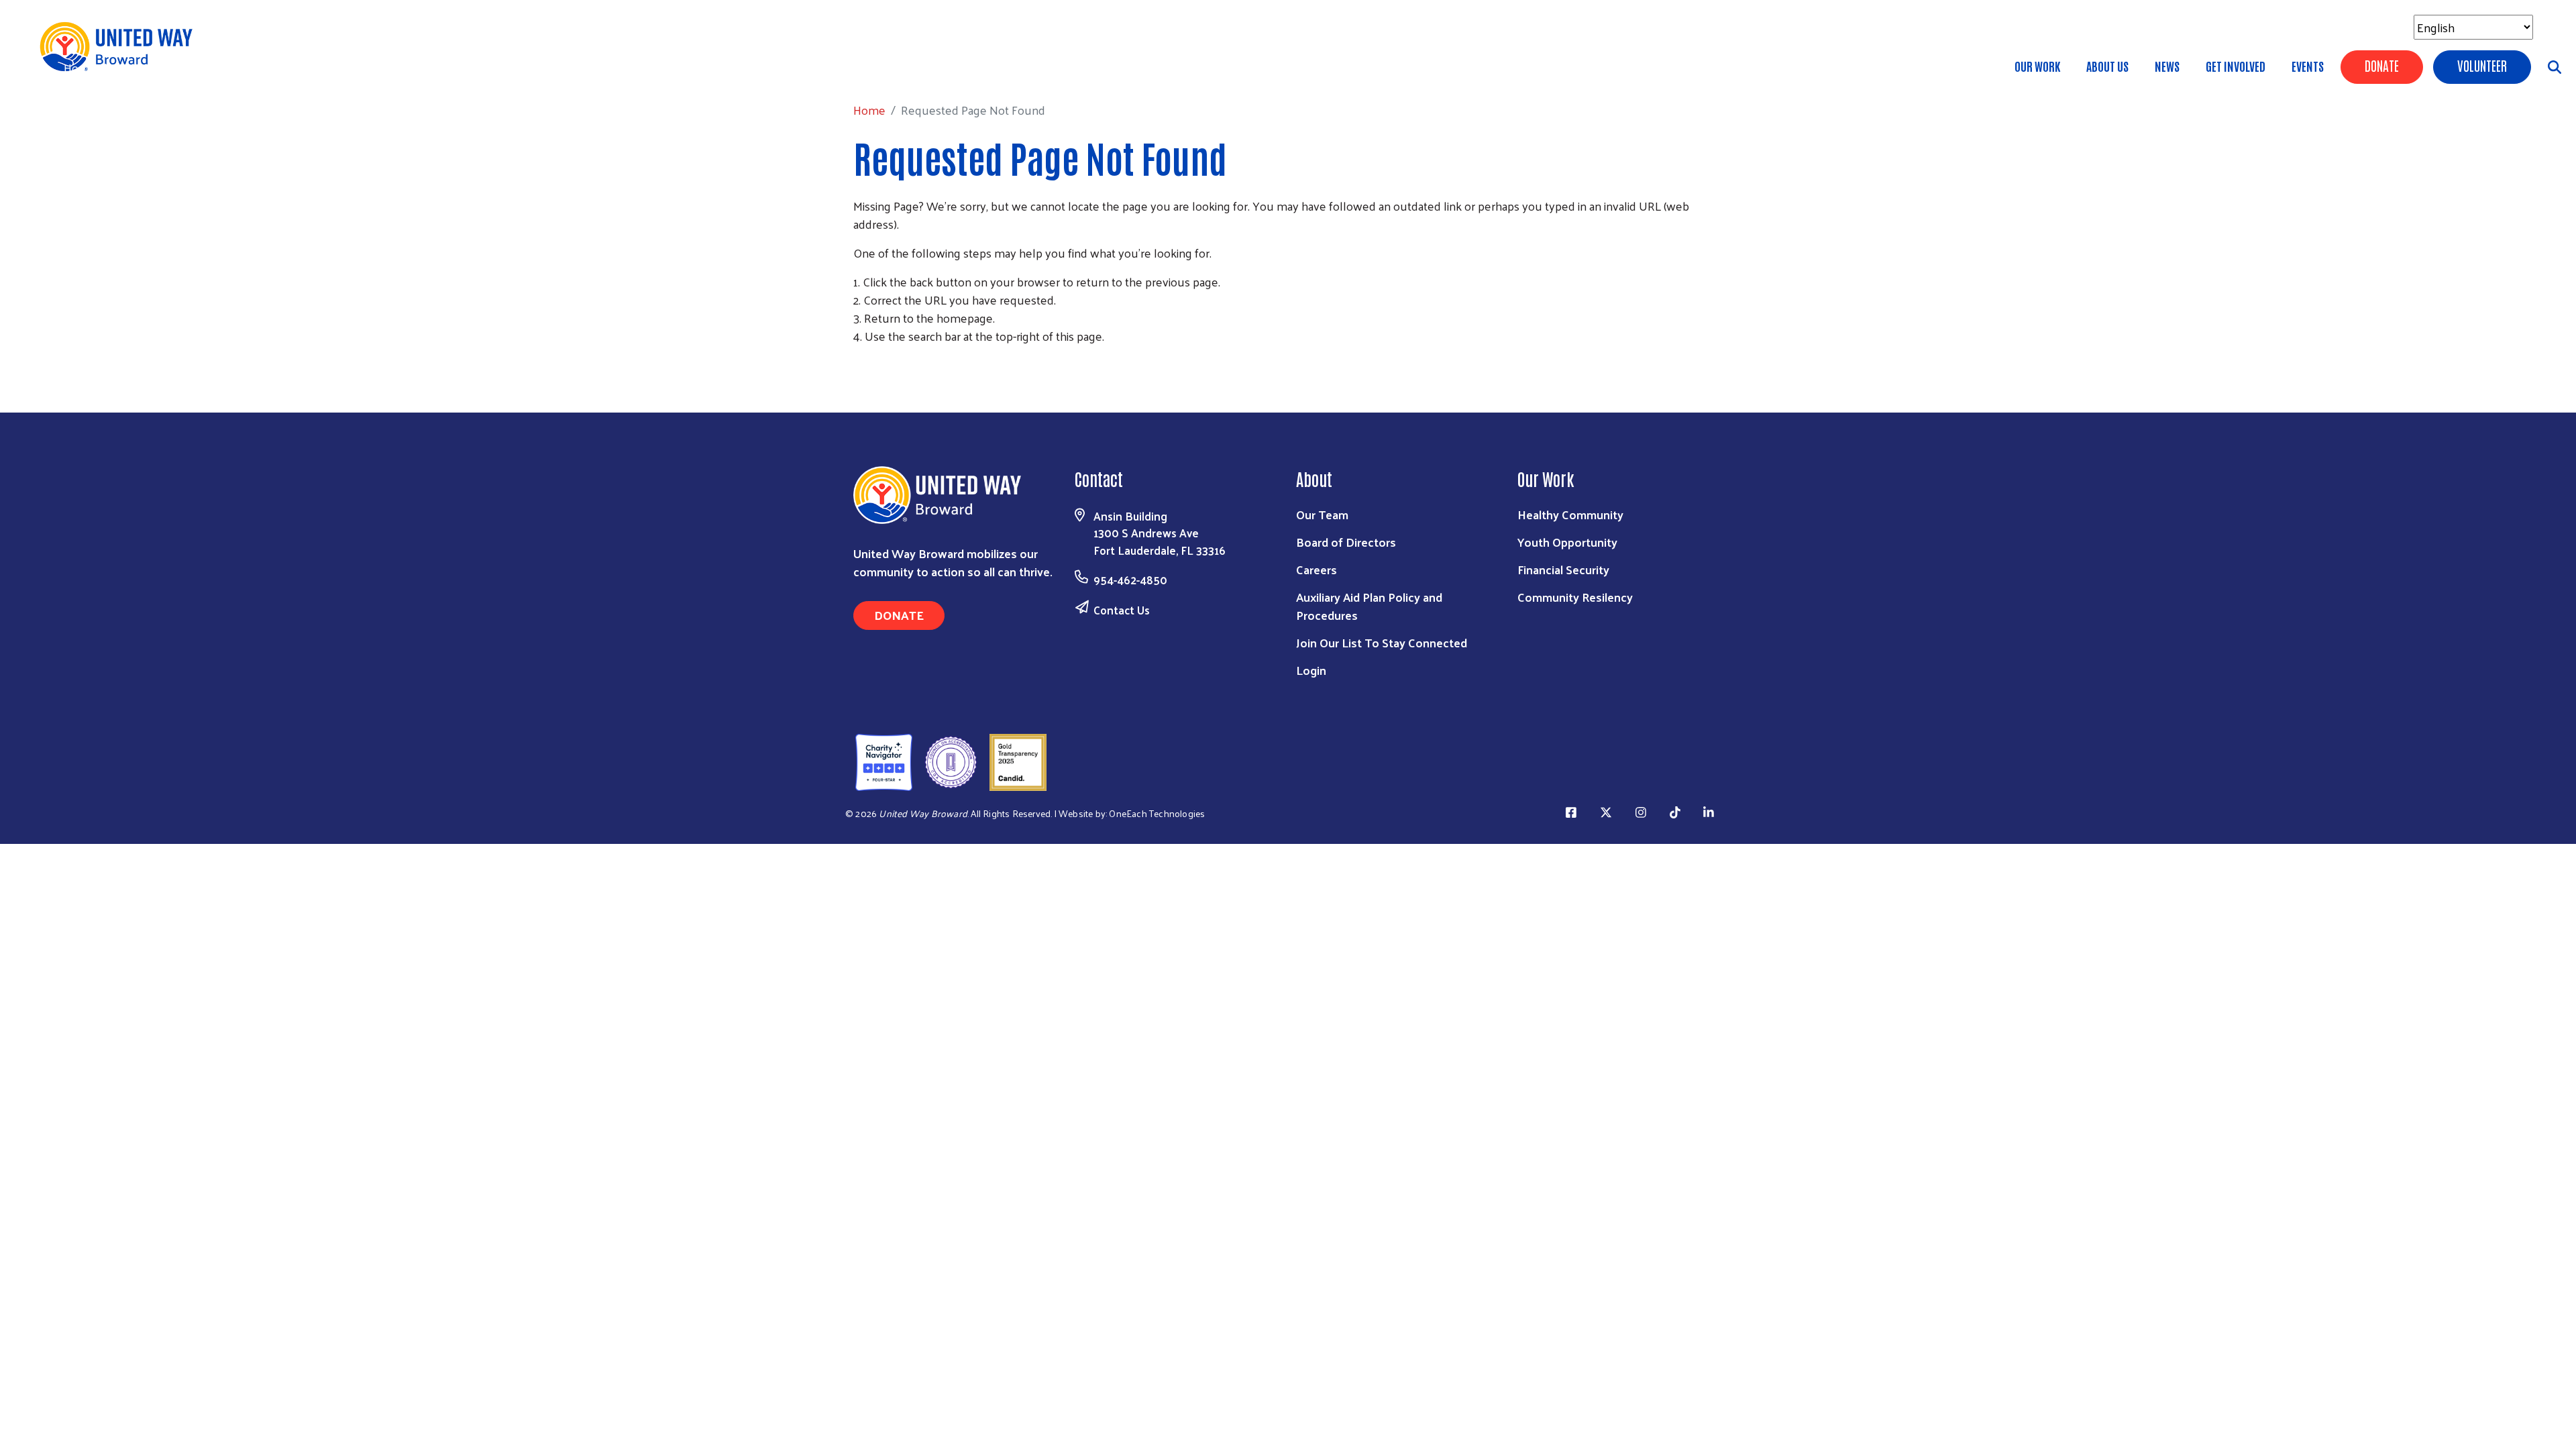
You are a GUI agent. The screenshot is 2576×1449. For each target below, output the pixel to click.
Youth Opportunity (1567, 542)
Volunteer (2482, 65)
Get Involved (2236, 66)
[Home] (121, 47)
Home (80, 67)
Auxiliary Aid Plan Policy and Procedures (1369, 606)
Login (1311, 670)
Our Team (1322, 514)
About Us (2107, 66)
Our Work (2037, 66)
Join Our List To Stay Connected (1382, 642)
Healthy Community (1570, 514)
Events (2308, 66)
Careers (1317, 569)
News (2167, 66)
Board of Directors (1346, 542)
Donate (2382, 65)
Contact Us (1122, 610)
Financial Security (1563, 569)
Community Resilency (1575, 597)
